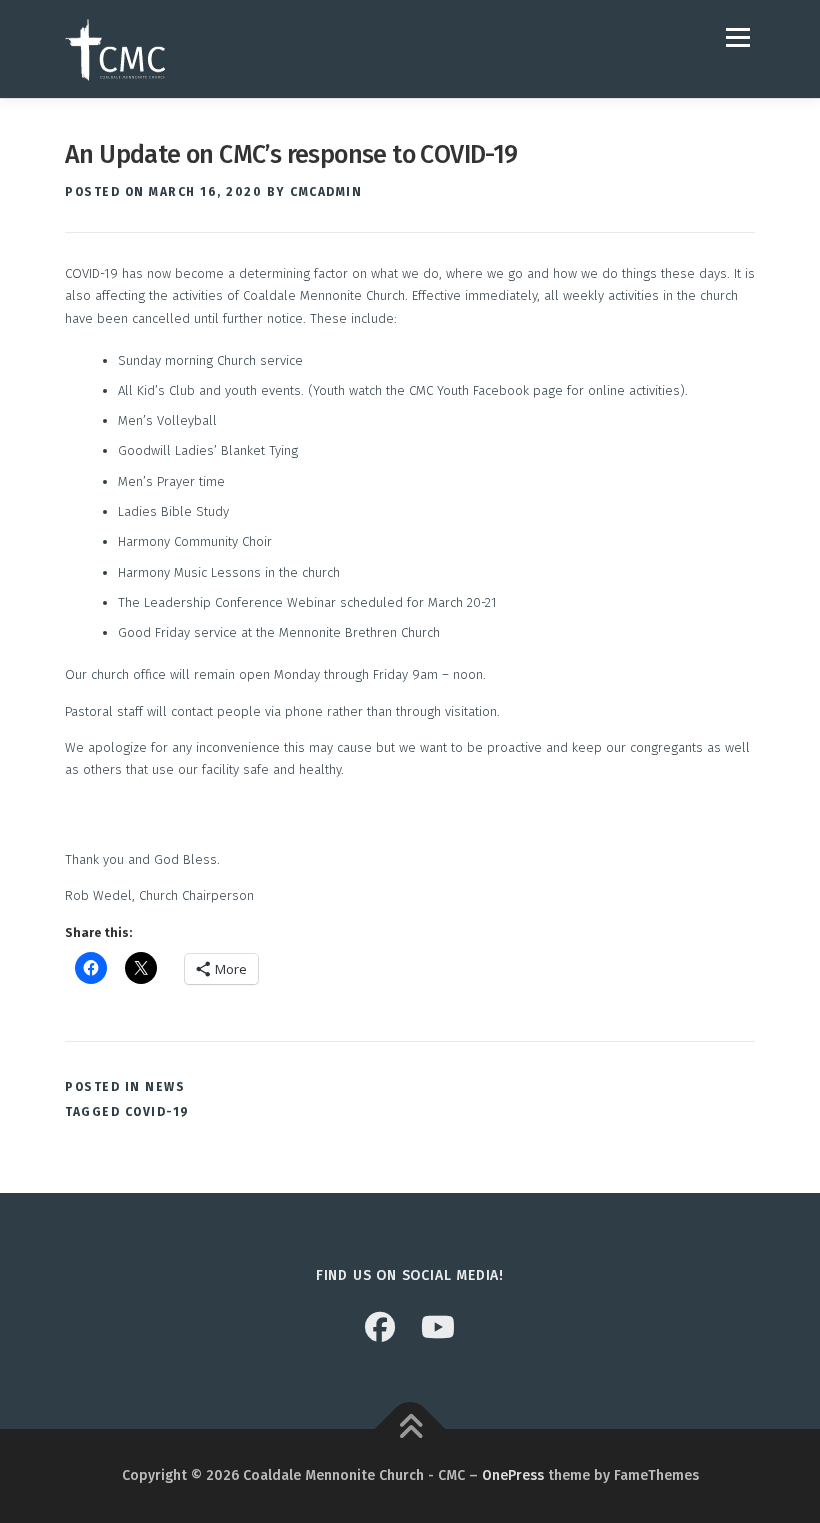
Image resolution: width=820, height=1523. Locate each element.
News (165, 1087)
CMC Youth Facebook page (486, 390)
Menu (736, 37)
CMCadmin (326, 192)
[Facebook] (380, 1328)
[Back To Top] (410, 1429)
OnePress (513, 1475)
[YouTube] (438, 1328)
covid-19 (157, 1112)
